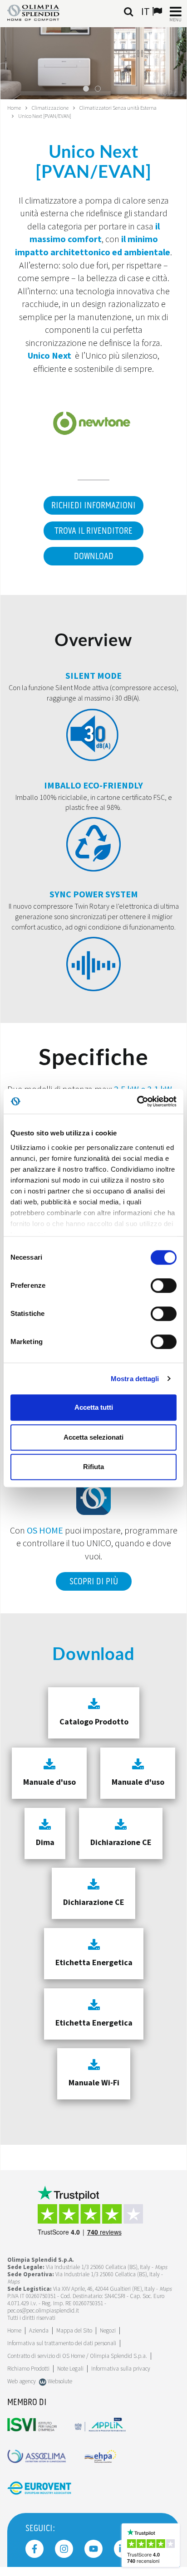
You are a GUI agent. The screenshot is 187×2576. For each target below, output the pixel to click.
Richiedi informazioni (93, 506)
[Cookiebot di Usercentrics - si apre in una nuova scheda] (137, 1101)
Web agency (22, 2381)
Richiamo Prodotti (28, 2369)
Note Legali (70, 2369)
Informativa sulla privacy (121, 2369)
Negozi (108, 2330)
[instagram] (64, 2549)
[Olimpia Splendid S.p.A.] (40, 12)
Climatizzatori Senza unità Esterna (118, 108)
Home (14, 108)
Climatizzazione (50, 108)
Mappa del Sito (74, 2330)
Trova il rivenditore (93, 531)
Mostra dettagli (135, 1379)
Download (94, 556)
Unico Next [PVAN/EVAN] (45, 116)
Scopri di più (94, 1582)
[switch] (164, 1286)
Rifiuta (93, 1467)
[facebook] (34, 2549)
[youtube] (93, 2549)
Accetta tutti (94, 1407)
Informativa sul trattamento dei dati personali (62, 2343)
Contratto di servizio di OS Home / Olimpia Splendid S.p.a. (77, 2356)
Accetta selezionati (93, 1437)
